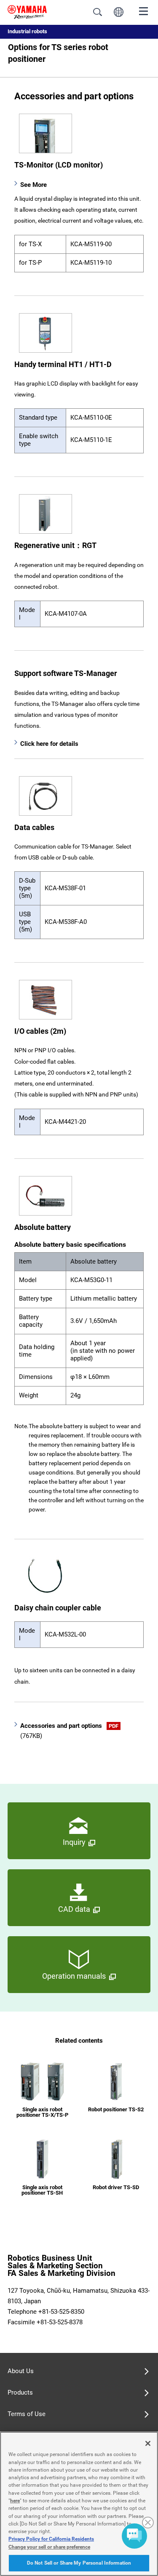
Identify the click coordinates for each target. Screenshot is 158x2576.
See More (33, 185)
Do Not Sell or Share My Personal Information (79, 2563)
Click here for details (49, 744)
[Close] (148, 2443)
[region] (79, 2504)
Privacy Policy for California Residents (51, 2539)
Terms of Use (27, 2414)
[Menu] (144, 11)
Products (20, 2392)
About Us (21, 2371)
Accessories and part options (69, 1731)
